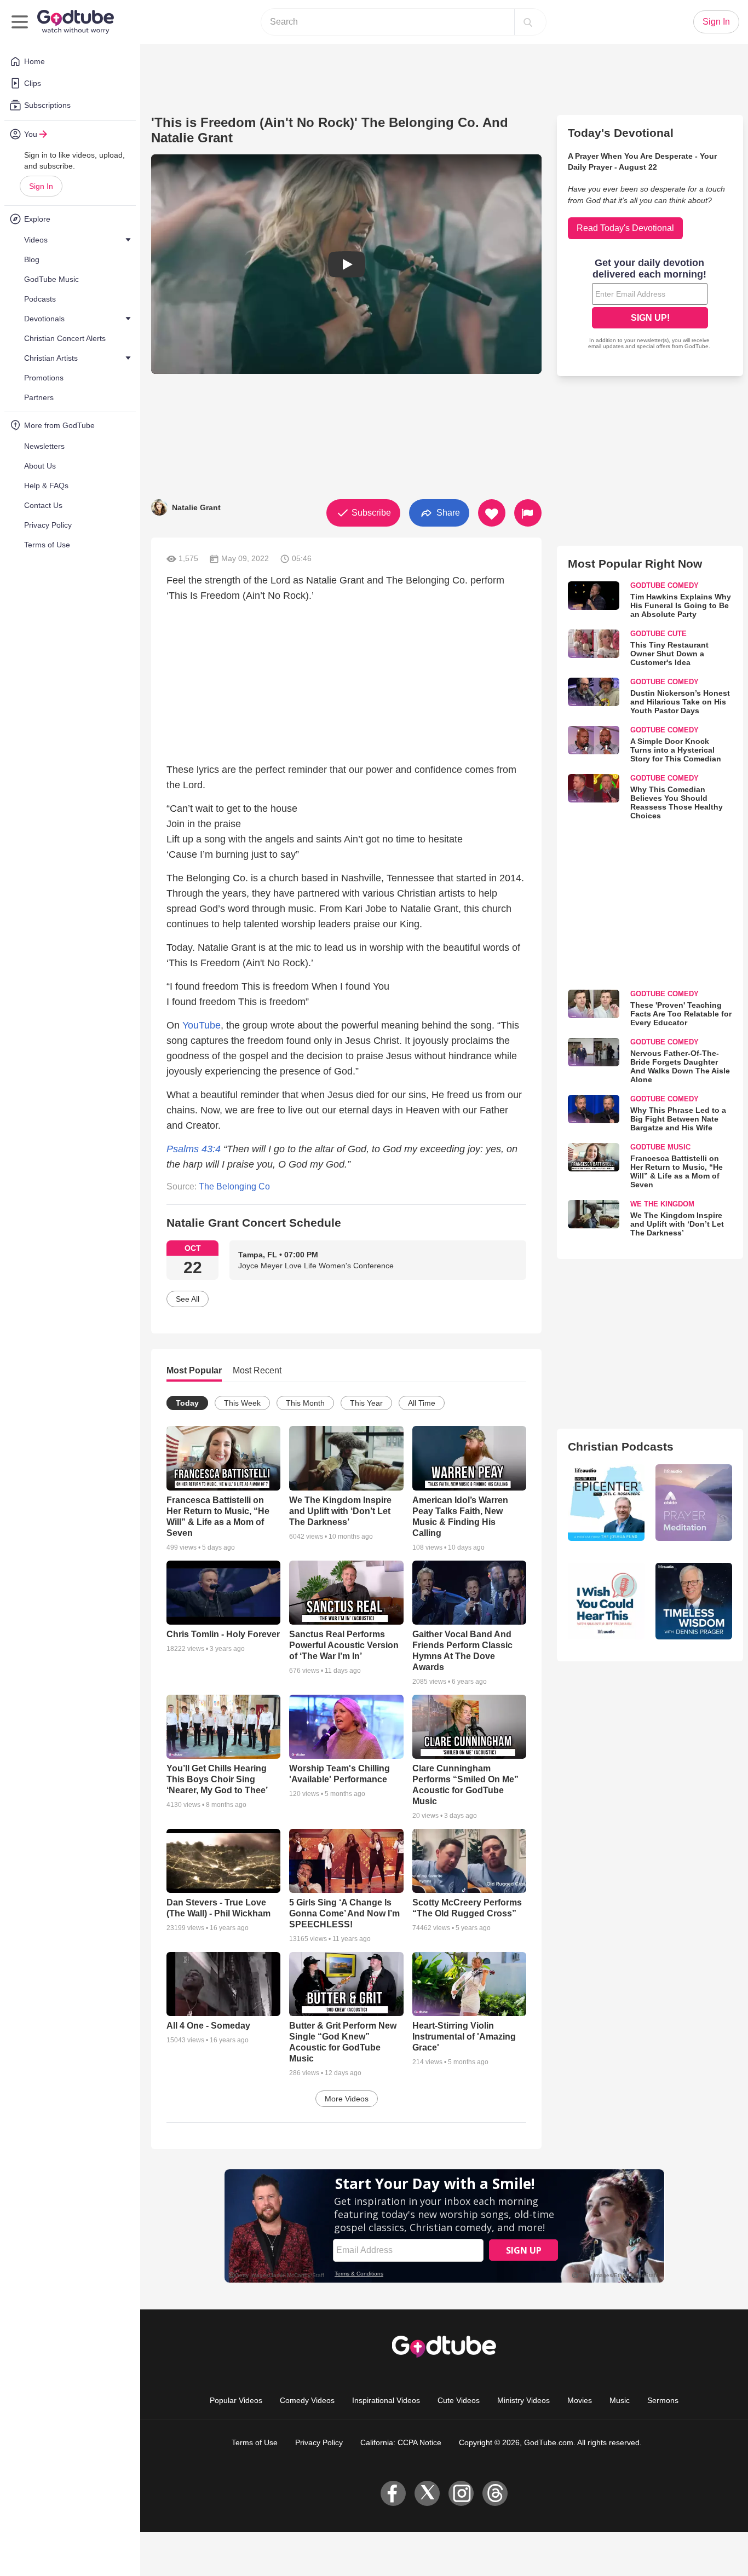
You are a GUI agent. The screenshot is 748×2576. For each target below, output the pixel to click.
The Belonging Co (234, 1186)
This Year (366, 1403)
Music (620, 2400)
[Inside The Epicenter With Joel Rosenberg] (606, 1503)
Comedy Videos (307, 2400)
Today (187, 1403)
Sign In (41, 186)
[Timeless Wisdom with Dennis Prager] (694, 1601)
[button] (346, 264)
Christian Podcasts (621, 1446)
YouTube (202, 1025)
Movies (580, 2400)
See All (188, 1299)
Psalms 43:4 (194, 1149)
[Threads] (495, 2493)
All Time (422, 1403)
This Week (242, 1403)
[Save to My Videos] (492, 513)
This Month (305, 1403)
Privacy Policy (319, 2442)
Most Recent (257, 1370)
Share (447, 512)
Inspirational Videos (386, 2400)
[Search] (528, 22)
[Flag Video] (528, 513)
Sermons (663, 2400)
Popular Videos (236, 2400)
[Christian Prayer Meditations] (694, 1503)
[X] (427, 2493)
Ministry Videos (523, 2400)
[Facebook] (393, 2493)
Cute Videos (459, 2400)
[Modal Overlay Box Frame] (650, 305)
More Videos (347, 2099)
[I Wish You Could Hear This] (606, 1601)
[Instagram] (461, 2493)
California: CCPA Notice (401, 2442)
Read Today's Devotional (625, 228)
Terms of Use (255, 2442)
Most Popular (194, 1370)
